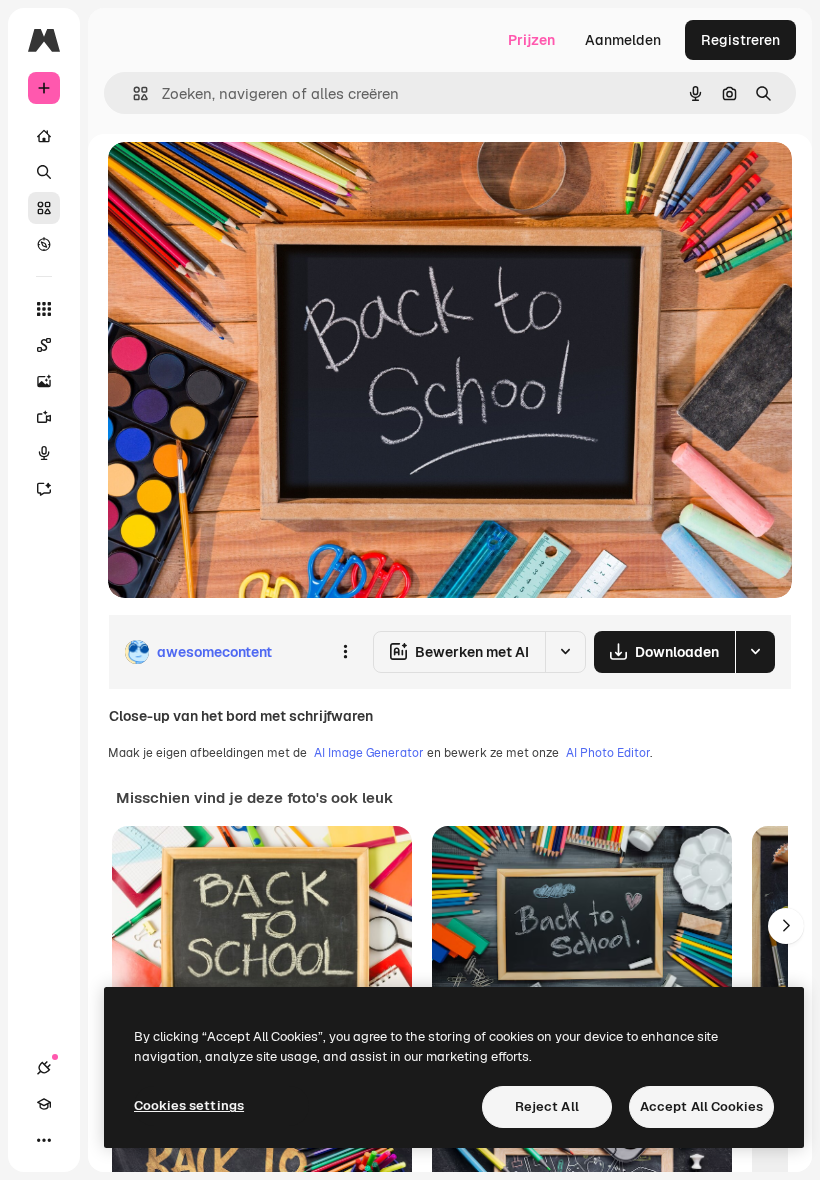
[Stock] (44, 208)
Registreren (740, 40)
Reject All (547, 1106)
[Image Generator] (44, 381)
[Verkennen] (44, 244)
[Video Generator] (44, 417)
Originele (239, 179)
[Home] (44, 136)
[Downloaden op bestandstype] (755, 652)
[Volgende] (786, 926)
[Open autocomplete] (132, 93)
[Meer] (44, 1140)
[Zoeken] (44, 172)
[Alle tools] (44, 309)
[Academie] (44, 1104)
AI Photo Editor (608, 753)
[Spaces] (44, 345)
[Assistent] (44, 489)
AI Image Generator (369, 753)
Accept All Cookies (701, 1106)
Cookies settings (189, 1105)
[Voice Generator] (44, 453)
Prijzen (531, 40)
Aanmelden (623, 40)
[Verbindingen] (44, 1068)
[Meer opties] (345, 652)
